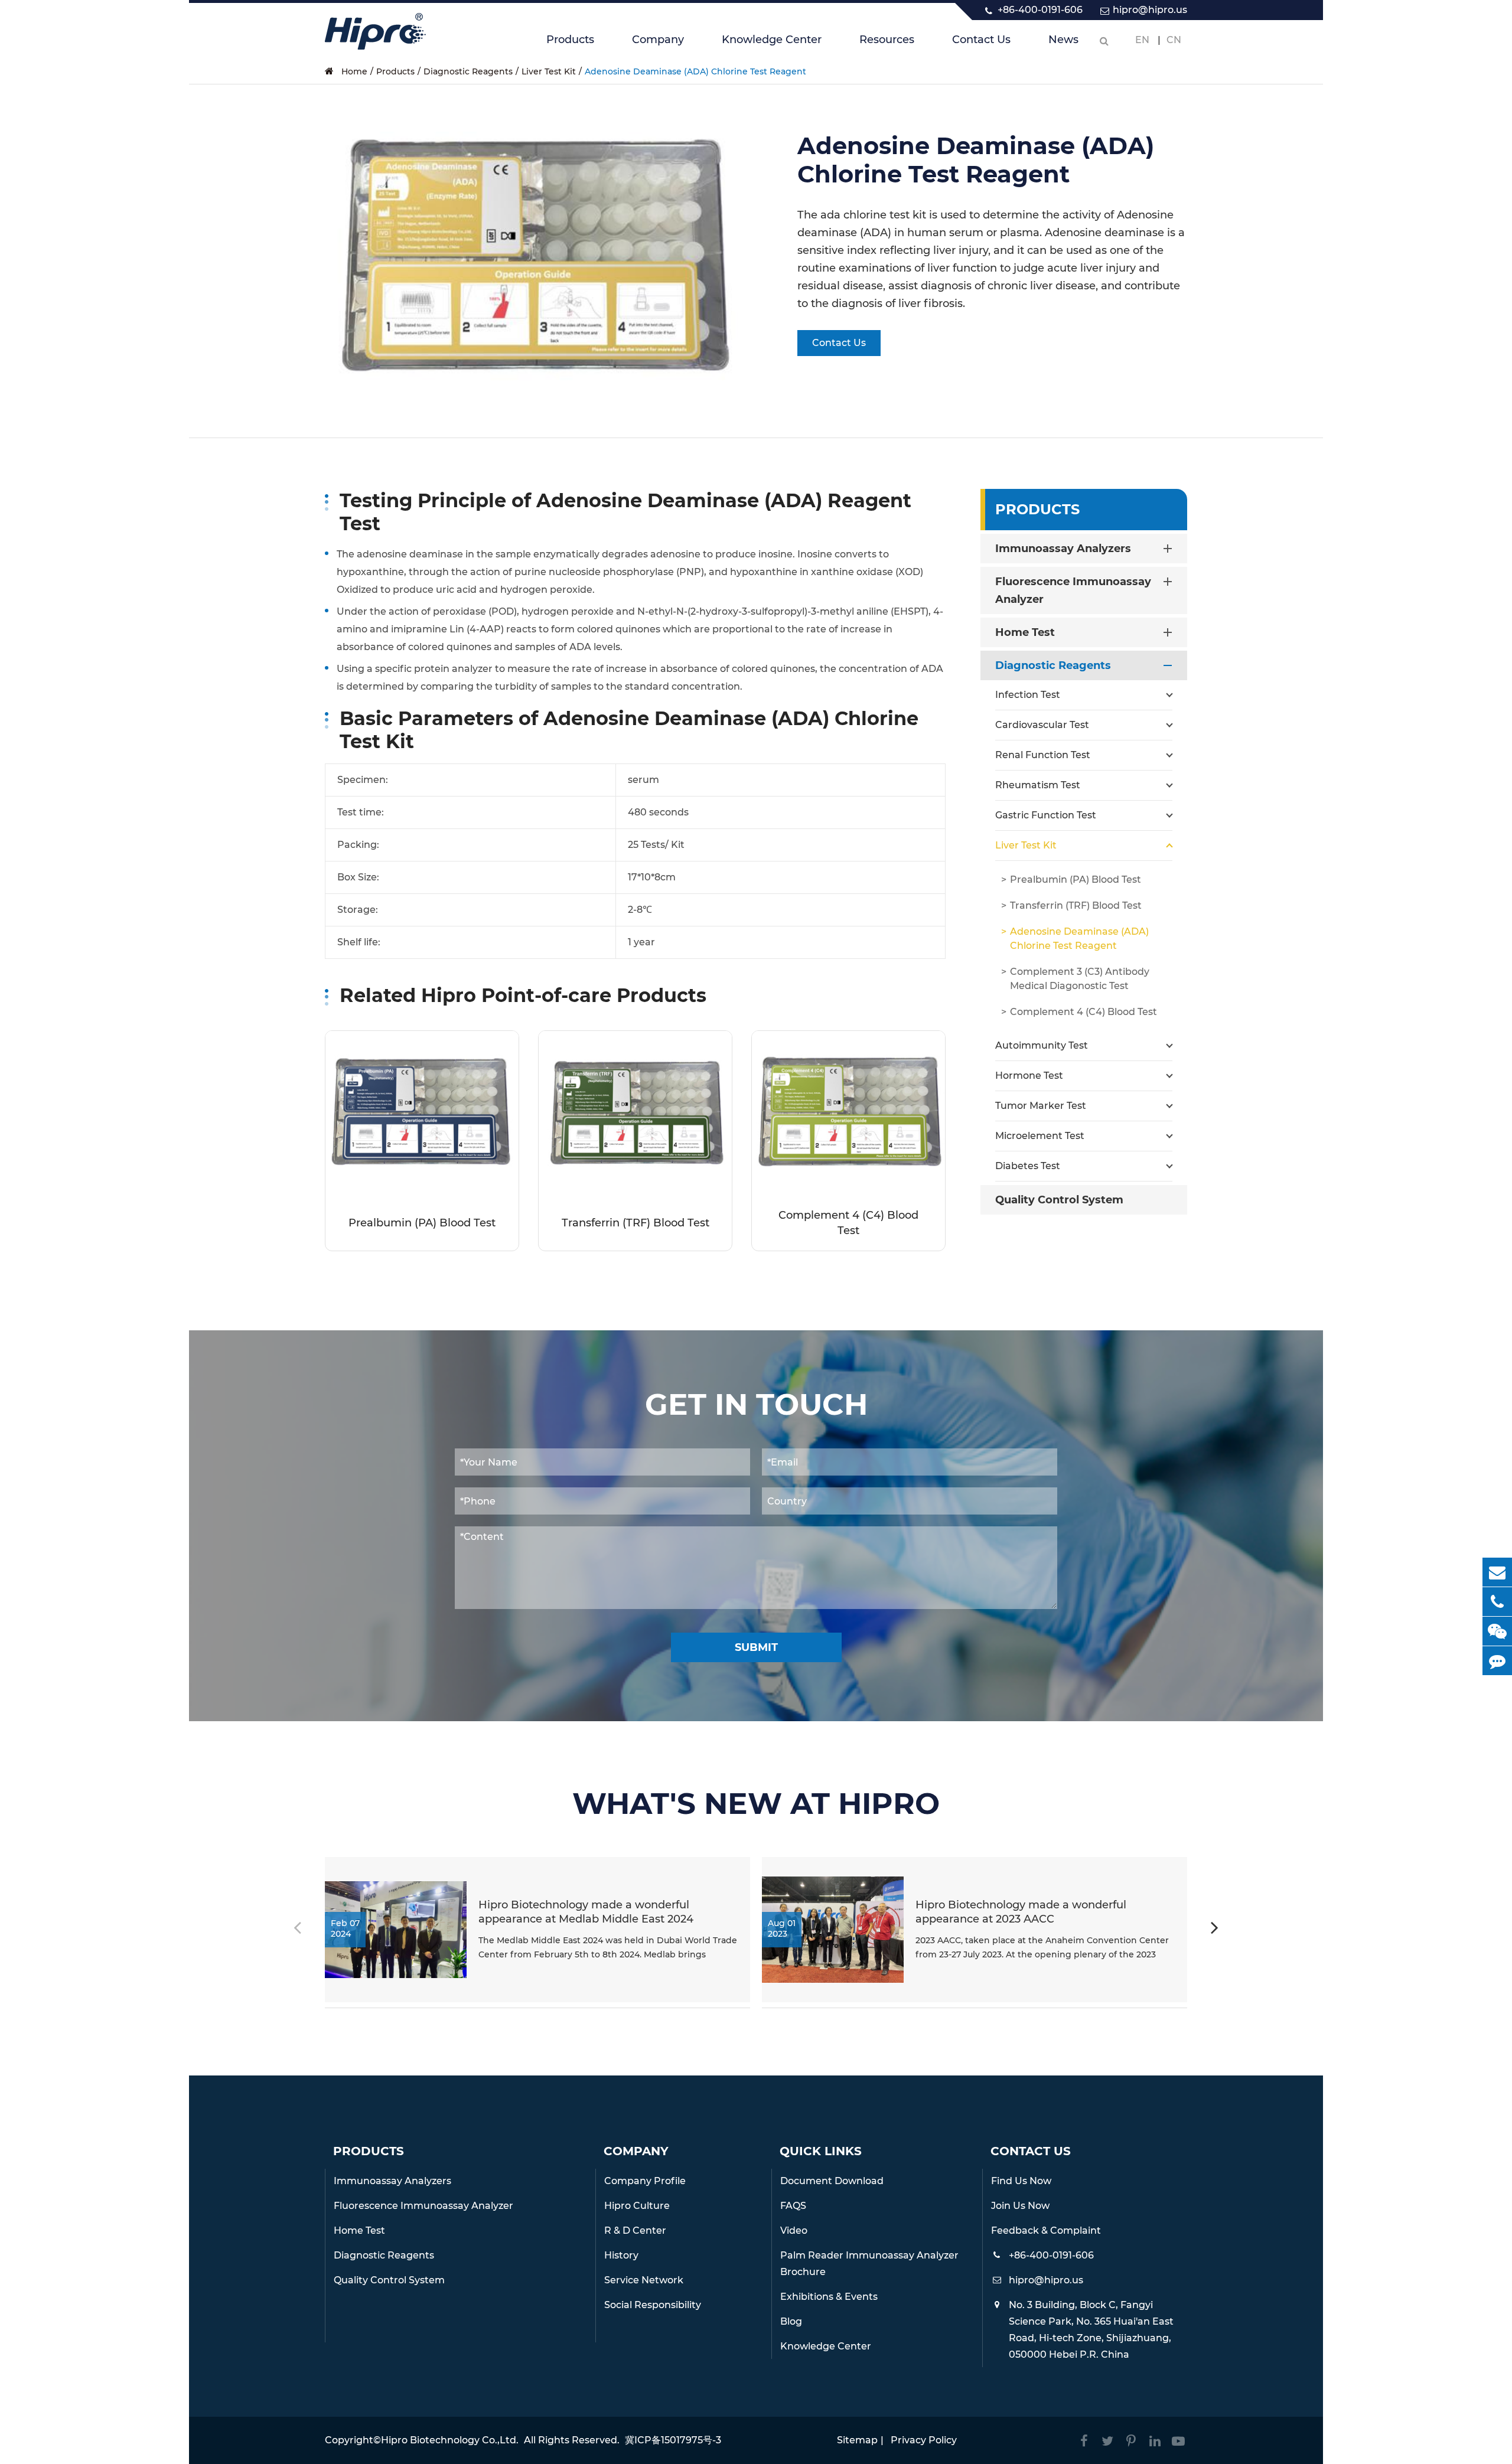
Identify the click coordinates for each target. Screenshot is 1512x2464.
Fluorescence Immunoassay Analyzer (1073, 590)
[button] (1215, 1930)
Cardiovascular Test (1042, 725)
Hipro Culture (637, 2206)
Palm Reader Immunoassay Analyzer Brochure (869, 2264)
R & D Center (635, 2230)
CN (1174, 40)
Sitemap (857, 2440)
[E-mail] (1497, 1572)
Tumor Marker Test (1041, 1106)
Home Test (1025, 632)
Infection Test (1028, 695)
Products (570, 40)
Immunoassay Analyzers (1063, 549)
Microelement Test (1040, 1136)
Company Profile (645, 2181)
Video (794, 2230)
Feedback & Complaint (1046, 2230)
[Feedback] (1497, 1661)
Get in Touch (756, 1405)
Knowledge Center (772, 40)
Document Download (832, 2181)
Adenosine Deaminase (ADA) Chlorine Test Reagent (695, 71)
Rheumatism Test (1038, 785)
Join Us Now (1020, 2206)
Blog (791, 2321)
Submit (756, 1647)
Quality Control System (1059, 1200)
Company (658, 40)
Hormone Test (1029, 1076)
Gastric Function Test (1046, 815)
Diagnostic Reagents (468, 71)
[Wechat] (1497, 1631)
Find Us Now (1021, 2181)
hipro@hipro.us (1150, 10)
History (621, 2255)
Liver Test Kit (549, 71)
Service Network (644, 2280)
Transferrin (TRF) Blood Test (636, 1223)
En (1142, 40)
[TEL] (1497, 1602)
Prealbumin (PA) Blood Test (422, 1223)
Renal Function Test (1043, 755)
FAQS (793, 2206)
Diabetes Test (1028, 1166)
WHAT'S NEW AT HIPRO (756, 1804)
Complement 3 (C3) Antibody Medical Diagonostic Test (1080, 979)
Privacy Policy (924, 2440)
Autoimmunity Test (1042, 1045)
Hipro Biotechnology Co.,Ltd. (450, 2440)
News (1063, 40)
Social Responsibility (653, 2305)
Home (354, 71)
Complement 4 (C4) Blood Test (848, 1223)
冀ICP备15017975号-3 (673, 2440)
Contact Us (981, 40)
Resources (887, 40)
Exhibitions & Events (829, 2297)
